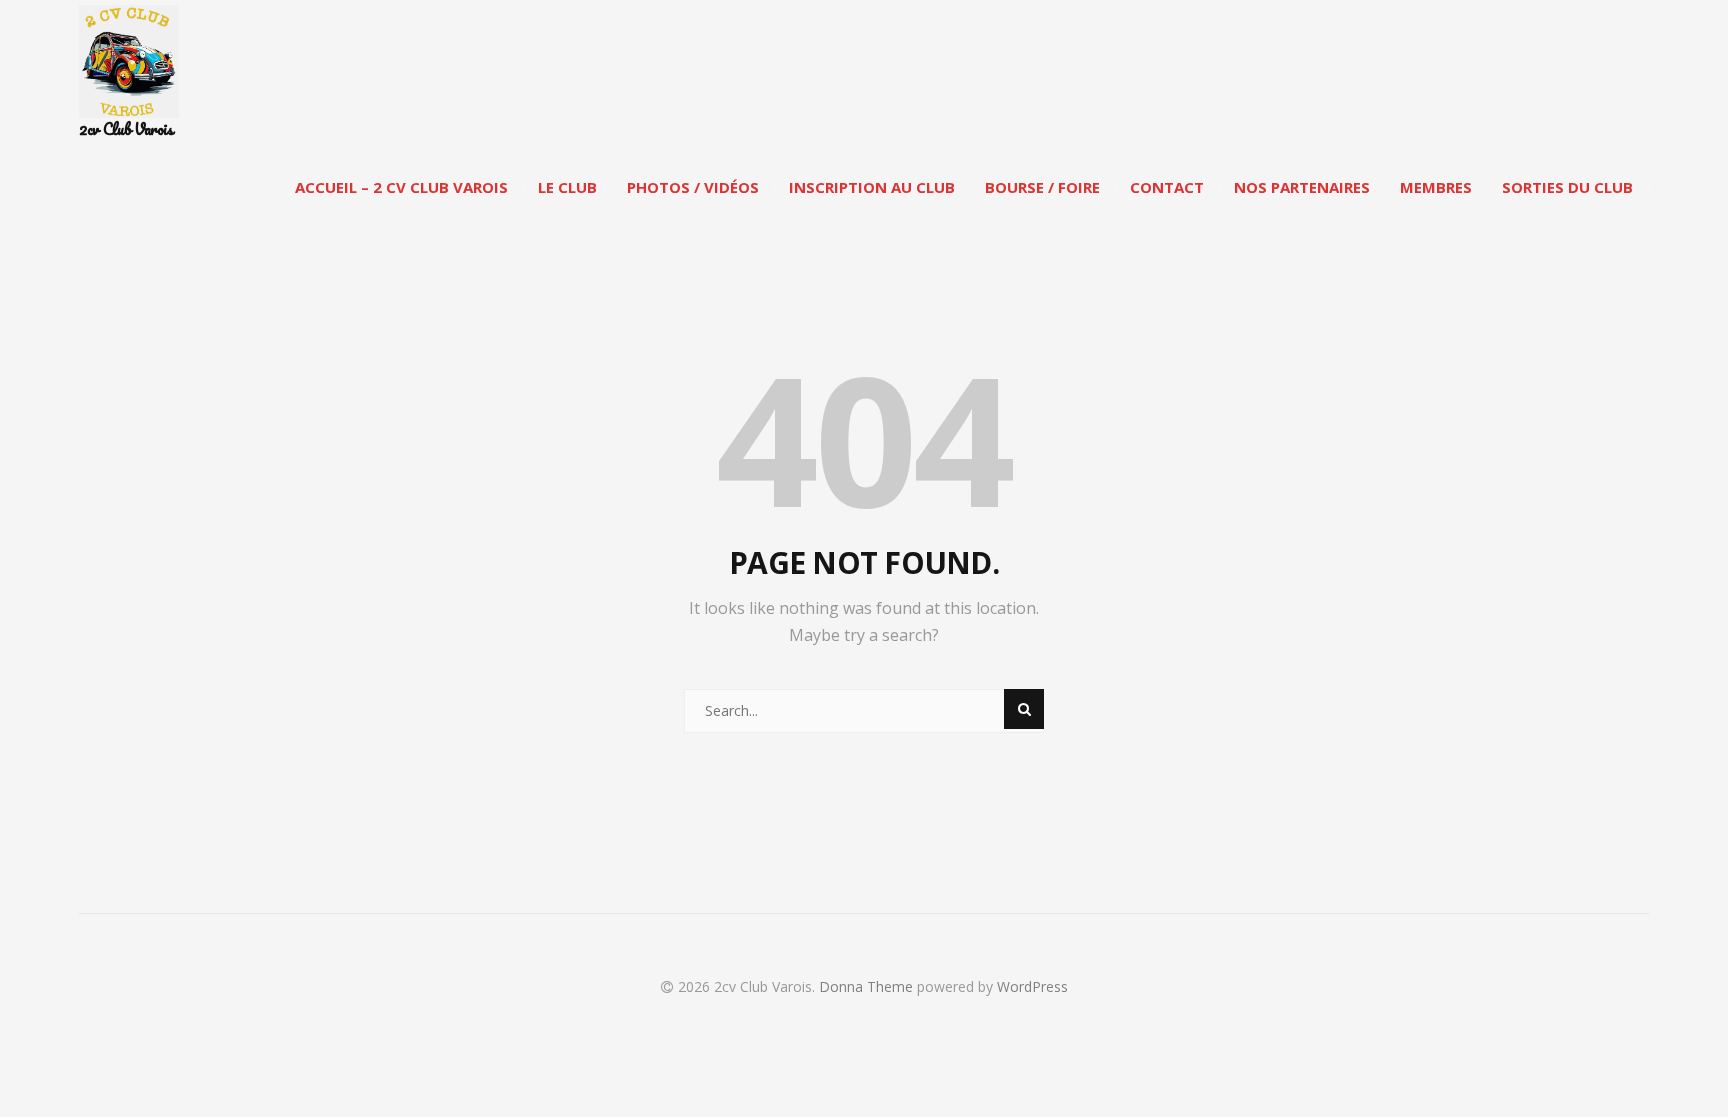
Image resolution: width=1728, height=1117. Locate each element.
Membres (1436, 187)
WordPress (1032, 986)
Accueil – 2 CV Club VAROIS (401, 187)
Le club (567, 187)
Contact (1167, 187)
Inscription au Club (872, 187)
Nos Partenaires (1302, 187)
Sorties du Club (1567, 187)
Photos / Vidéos (693, 187)
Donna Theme (868, 986)
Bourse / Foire (1042, 187)
